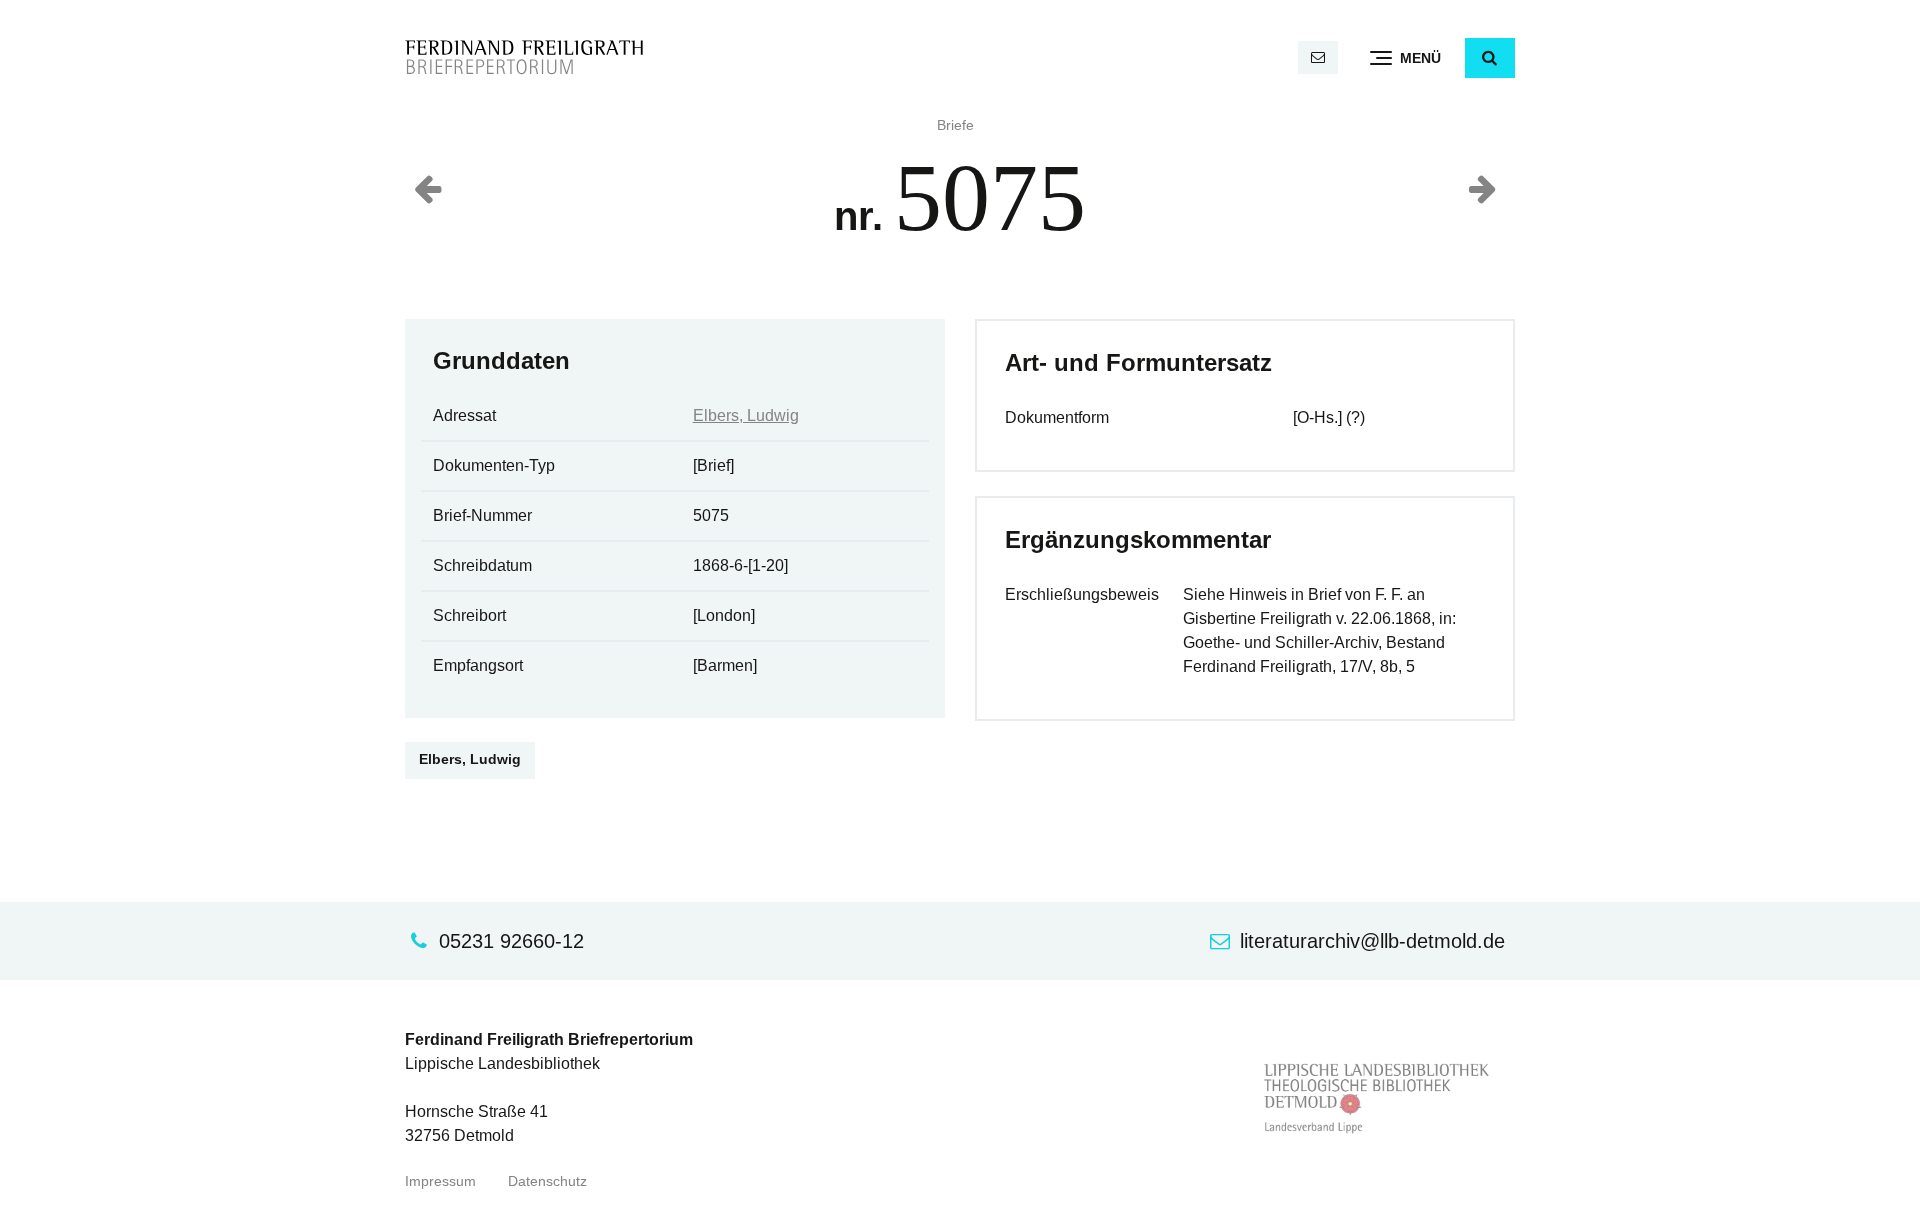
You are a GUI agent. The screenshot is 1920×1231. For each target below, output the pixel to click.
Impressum (440, 1181)
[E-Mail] (1318, 57)
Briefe (955, 125)
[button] (1490, 58)
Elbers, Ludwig (746, 415)
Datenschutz (547, 1181)
